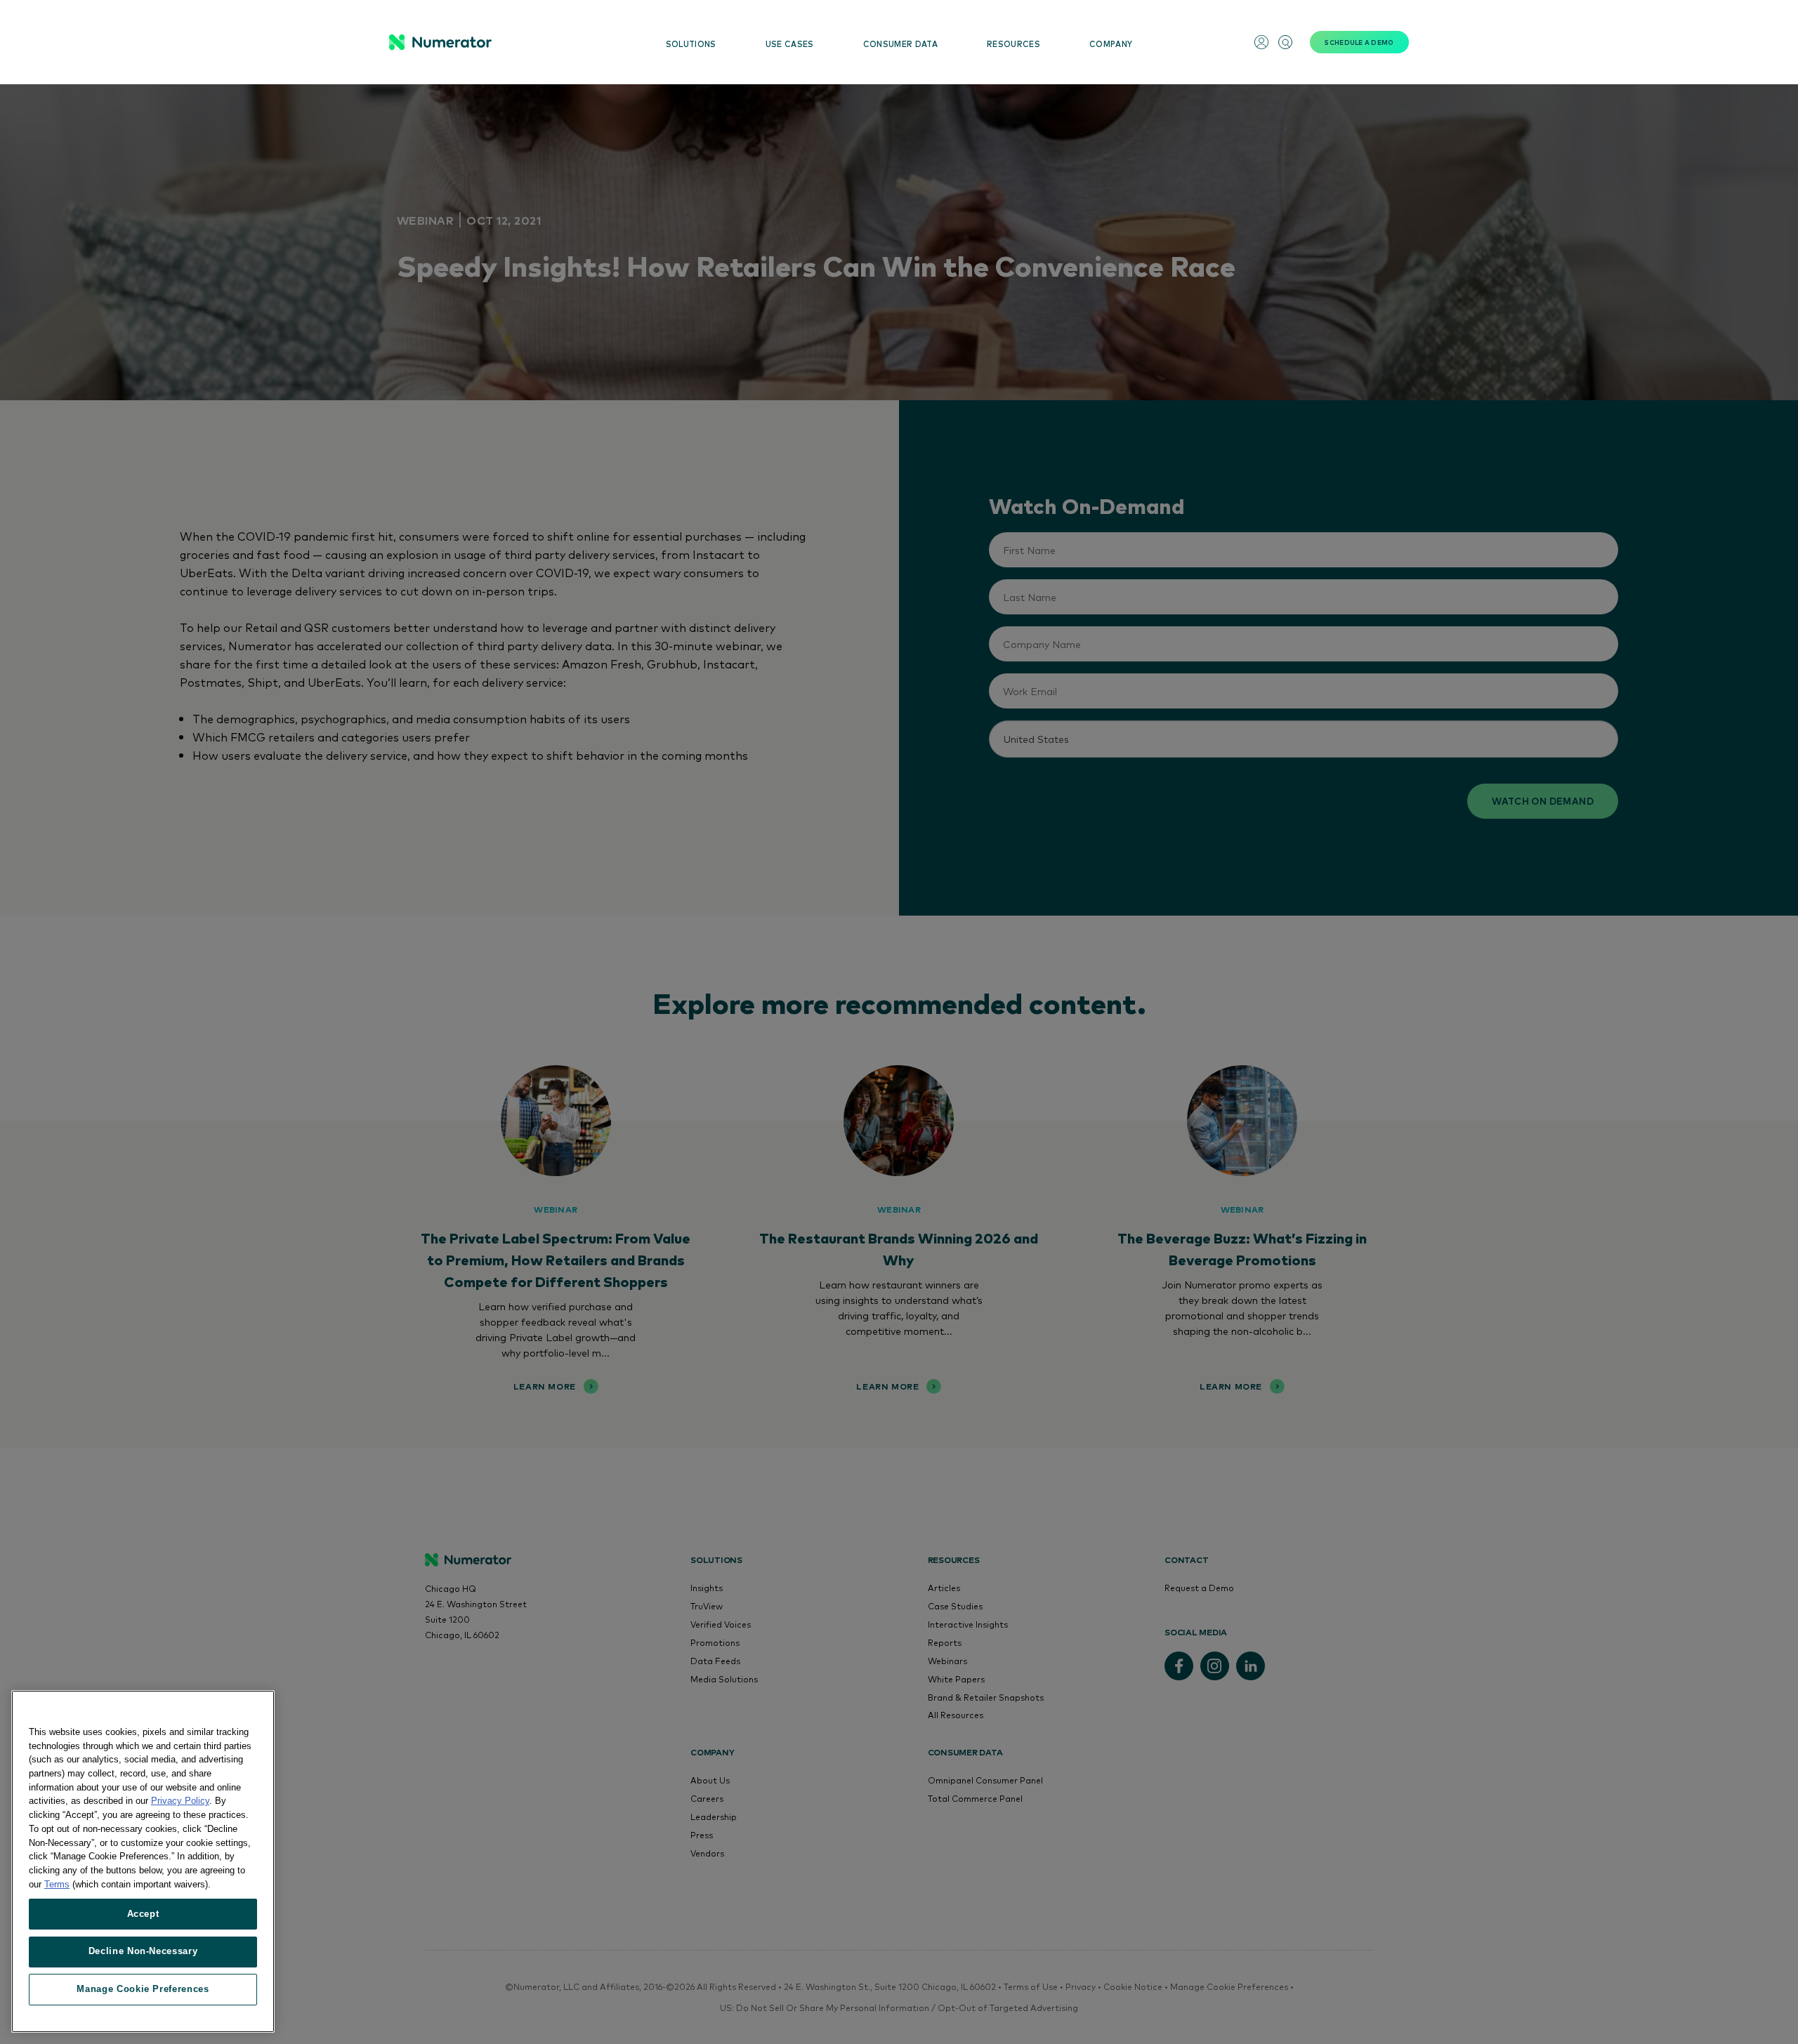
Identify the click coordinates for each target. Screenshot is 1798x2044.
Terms (57, 1884)
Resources (1013, 44)
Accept (143, 1913)
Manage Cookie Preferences (143, 1989)
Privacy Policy (180, 1801)
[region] (143, 1861)
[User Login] (1261, 42)
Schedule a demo (1359, 42)
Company (1111, 44)
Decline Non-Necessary (143, 1951)
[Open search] (1285, 42)
